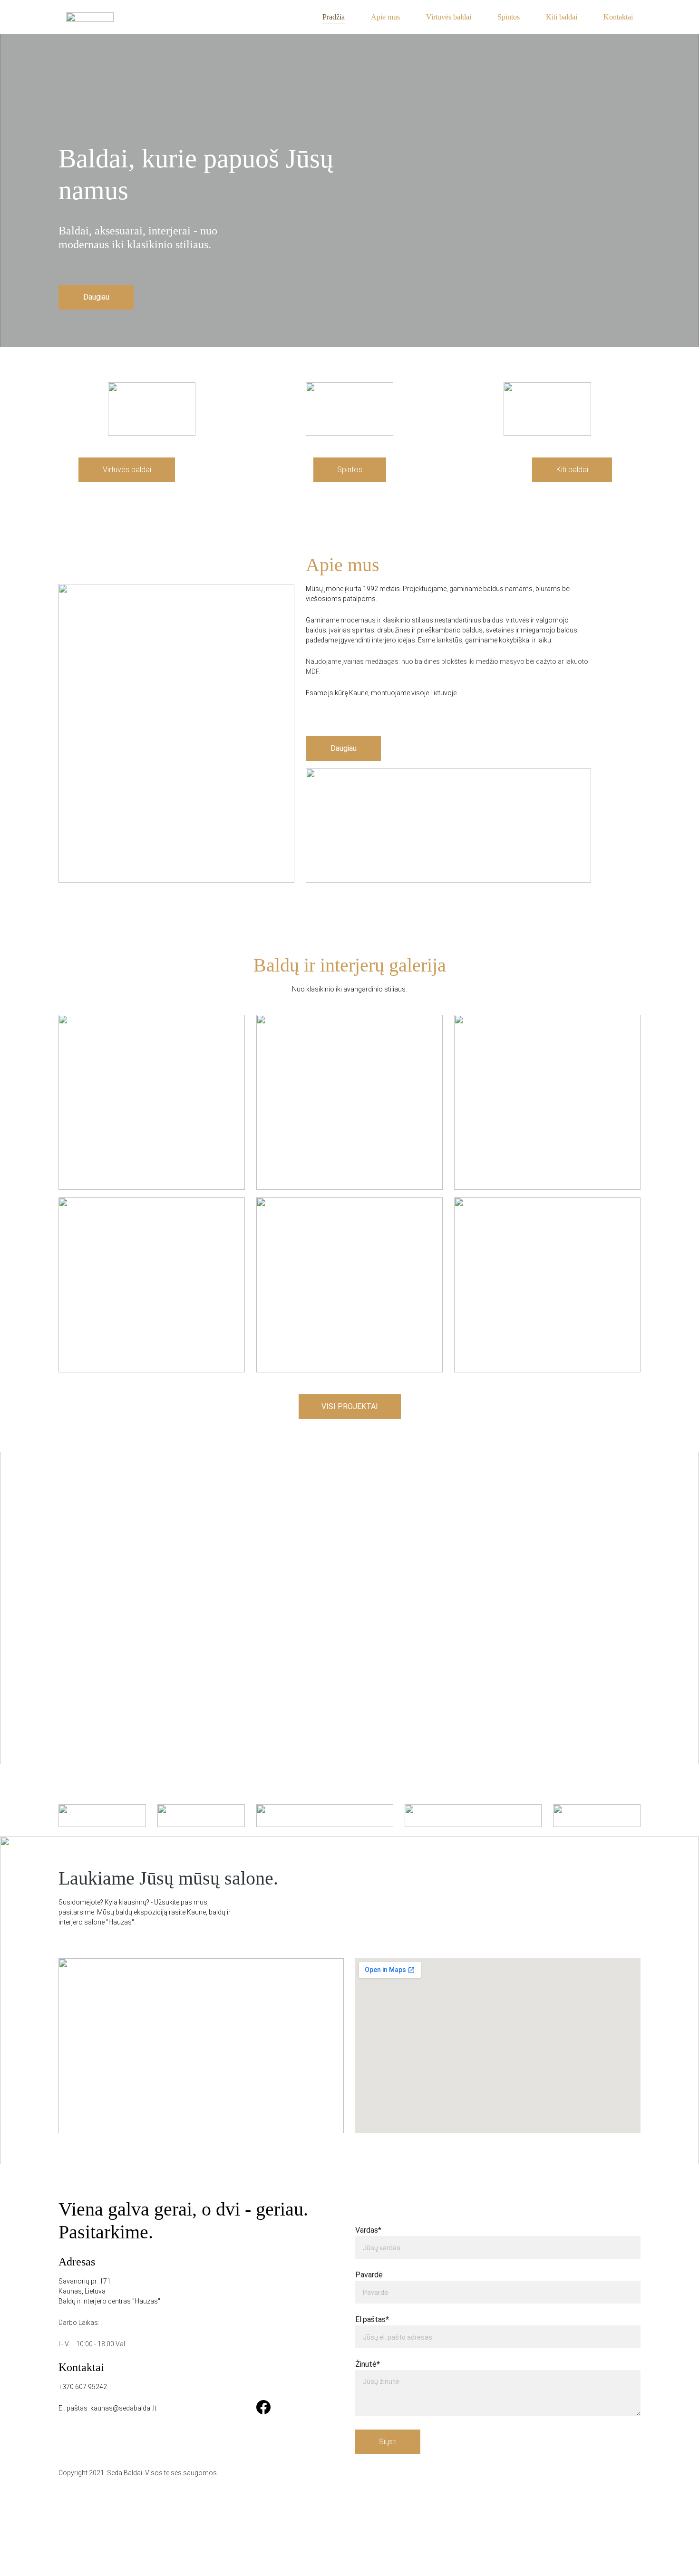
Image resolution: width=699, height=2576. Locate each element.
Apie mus (385, 17)
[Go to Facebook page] (263, 2407)
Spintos (509, 17)
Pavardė (369, 2275)
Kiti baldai (562, 17)
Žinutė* (368, 2364)
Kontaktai (618, 17)
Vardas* (368, 2230)
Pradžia (334, 17)
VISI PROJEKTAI (350, 1406)
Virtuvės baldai (449, 17)
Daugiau (96, 297)
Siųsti (388, 2442)
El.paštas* (372, 2319)
